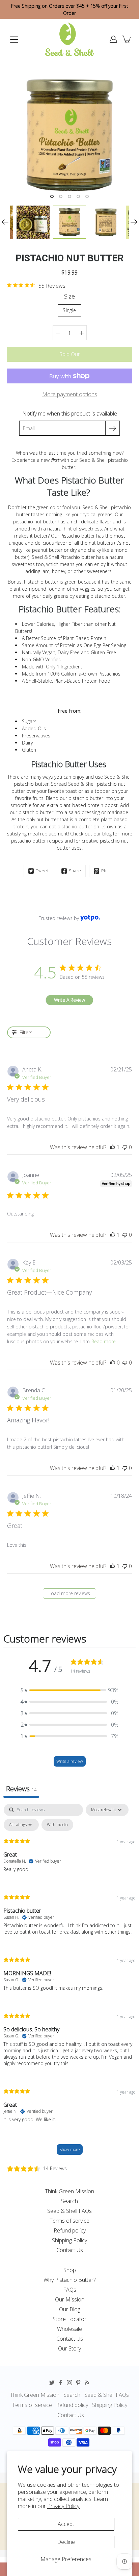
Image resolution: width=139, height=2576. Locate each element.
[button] (69, 1690)
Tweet (42, 871)
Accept (66, 2524)
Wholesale (69, 2329)
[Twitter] (52, 2383)
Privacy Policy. (64, 2506)
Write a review (70, 1761)
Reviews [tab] (21, 1789)
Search (69, 2201)
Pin (105, 871)
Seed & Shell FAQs (69, 2211)
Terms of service (69, 2221)
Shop (70, 2270)
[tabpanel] (69, 1982)
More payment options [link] (70, 394)
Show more (70, 2149)
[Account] (113, 39)
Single (69, 310)
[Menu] (14, 40)
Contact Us (70, 2250)
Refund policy (70, 2230)
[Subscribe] (113, 428)
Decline (66, 2542)
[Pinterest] (78, 2383)
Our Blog (70, 2309)
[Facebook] (61, 2383)
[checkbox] (57, 1825)
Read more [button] (104, 1341)
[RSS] (87, 2383)
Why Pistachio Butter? (69, 2280)
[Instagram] (69, 2383)
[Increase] (82, 333)
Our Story (69, 2348)
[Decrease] (58, 333)
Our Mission (70, 2299)
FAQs (70, 2290)
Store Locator (69, 2319)
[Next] (134, 222)
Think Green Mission (69, 2191)
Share (75, 871)
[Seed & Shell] (69, 39)
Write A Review (69, 1000)
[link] (36, 285)
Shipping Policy (69, 2240)
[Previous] (5, 222)
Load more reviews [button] (69, 1593)
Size (69, 296)
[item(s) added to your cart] (127, 39)
